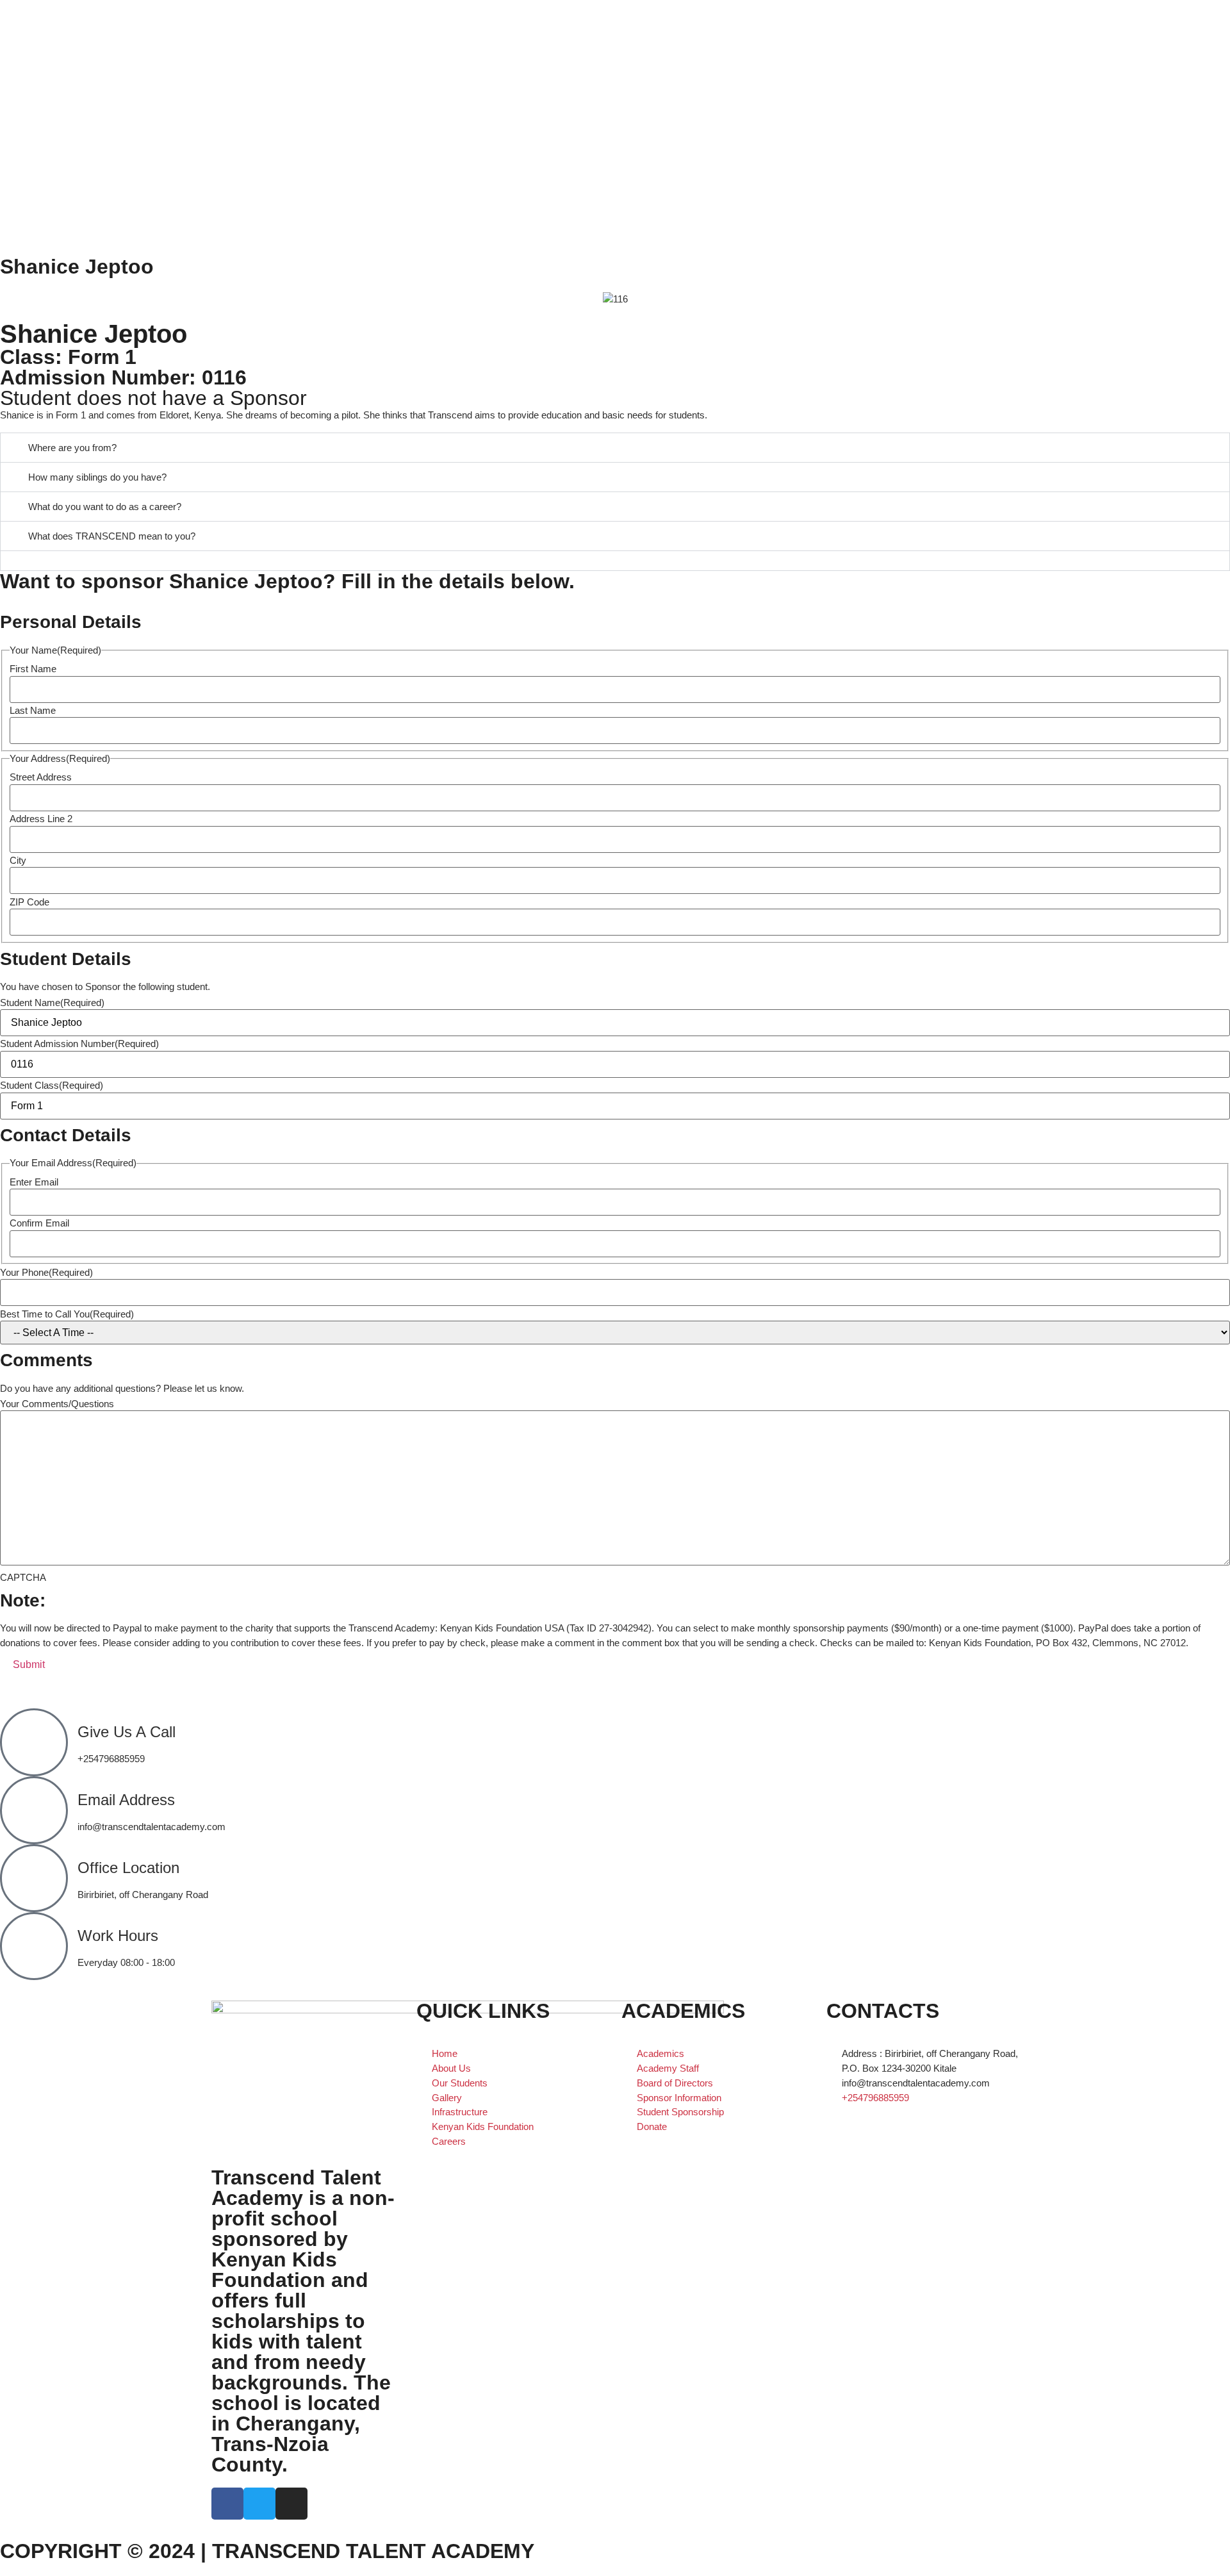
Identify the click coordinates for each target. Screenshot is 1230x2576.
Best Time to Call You (67, 1314)
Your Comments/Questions (57, 1404)
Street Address (41, 777)
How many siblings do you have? (97, 477)
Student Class (52, 1085)
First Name (33, 669)
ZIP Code (29, 902)
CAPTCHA (23, 1577)
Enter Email (34, 1182)
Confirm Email (39, 1223)
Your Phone (46, 1272)
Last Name (33, 710)
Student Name (52, 1003)
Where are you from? (72, 448)
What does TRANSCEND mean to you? (112, 536)
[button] (615, 448)
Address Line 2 (41, 819)
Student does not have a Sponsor (153, 398)
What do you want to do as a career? (105, 507)
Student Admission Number (79, 1044)
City (18, 860)
